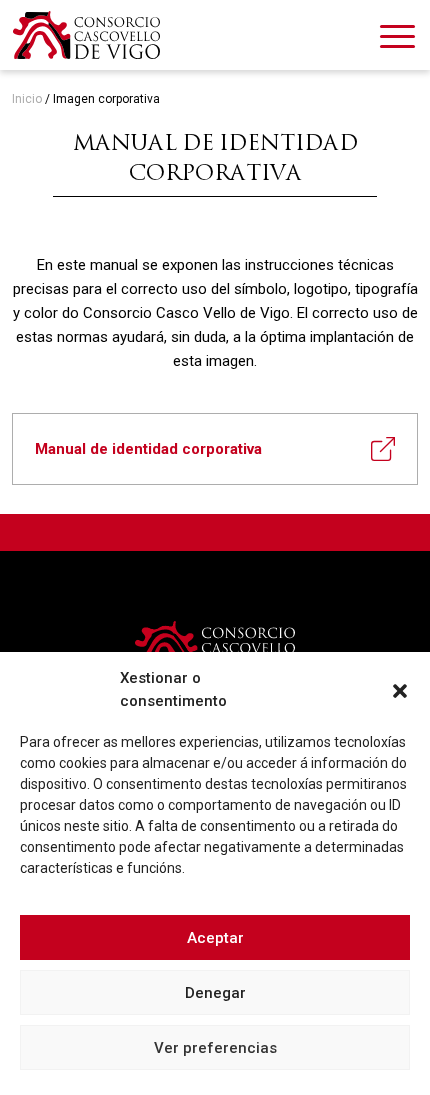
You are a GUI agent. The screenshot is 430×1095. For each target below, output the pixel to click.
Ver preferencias (215, 1048)
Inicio (27, 99)
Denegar (215, 993)
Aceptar (215, 938)
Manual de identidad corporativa (148, 449)
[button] (400, 690)
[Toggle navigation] (397, 40)
